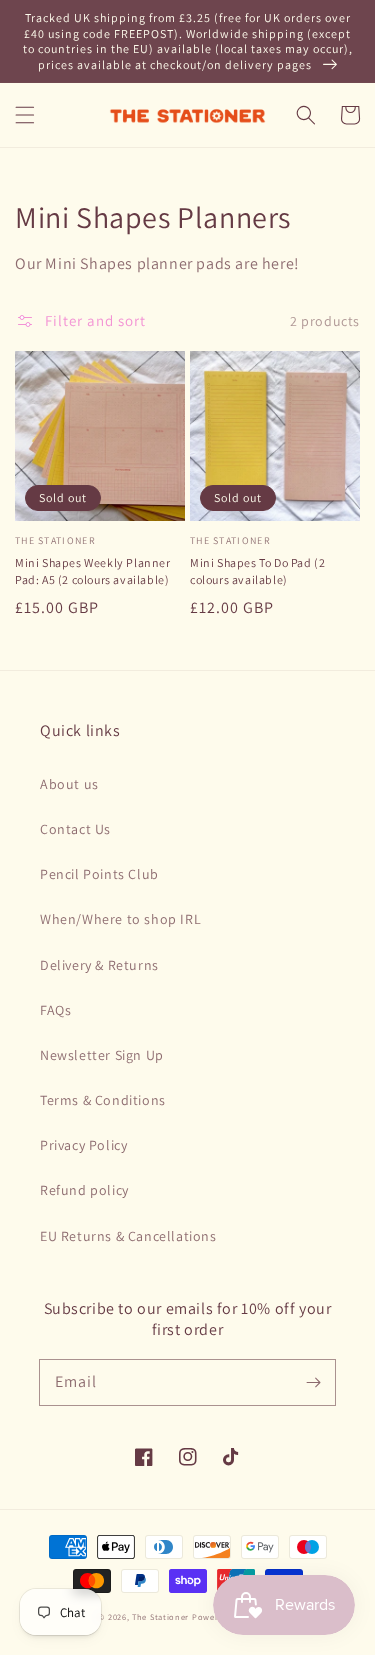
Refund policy (84, 1190)
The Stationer (160, 1616)
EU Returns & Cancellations (128, 1236)
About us (69, 784)
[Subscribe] (313, 1382)
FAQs (55, 1010)
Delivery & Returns (99, 965)
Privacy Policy (83, 1145)
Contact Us (75, 829)
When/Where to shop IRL (120, 919)
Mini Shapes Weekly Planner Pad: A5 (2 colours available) (93, 571)
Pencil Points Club (99, 874)
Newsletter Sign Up (102, 1055)
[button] (25, 115)
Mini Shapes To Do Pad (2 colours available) (257, 571)
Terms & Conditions (103, 1100)
